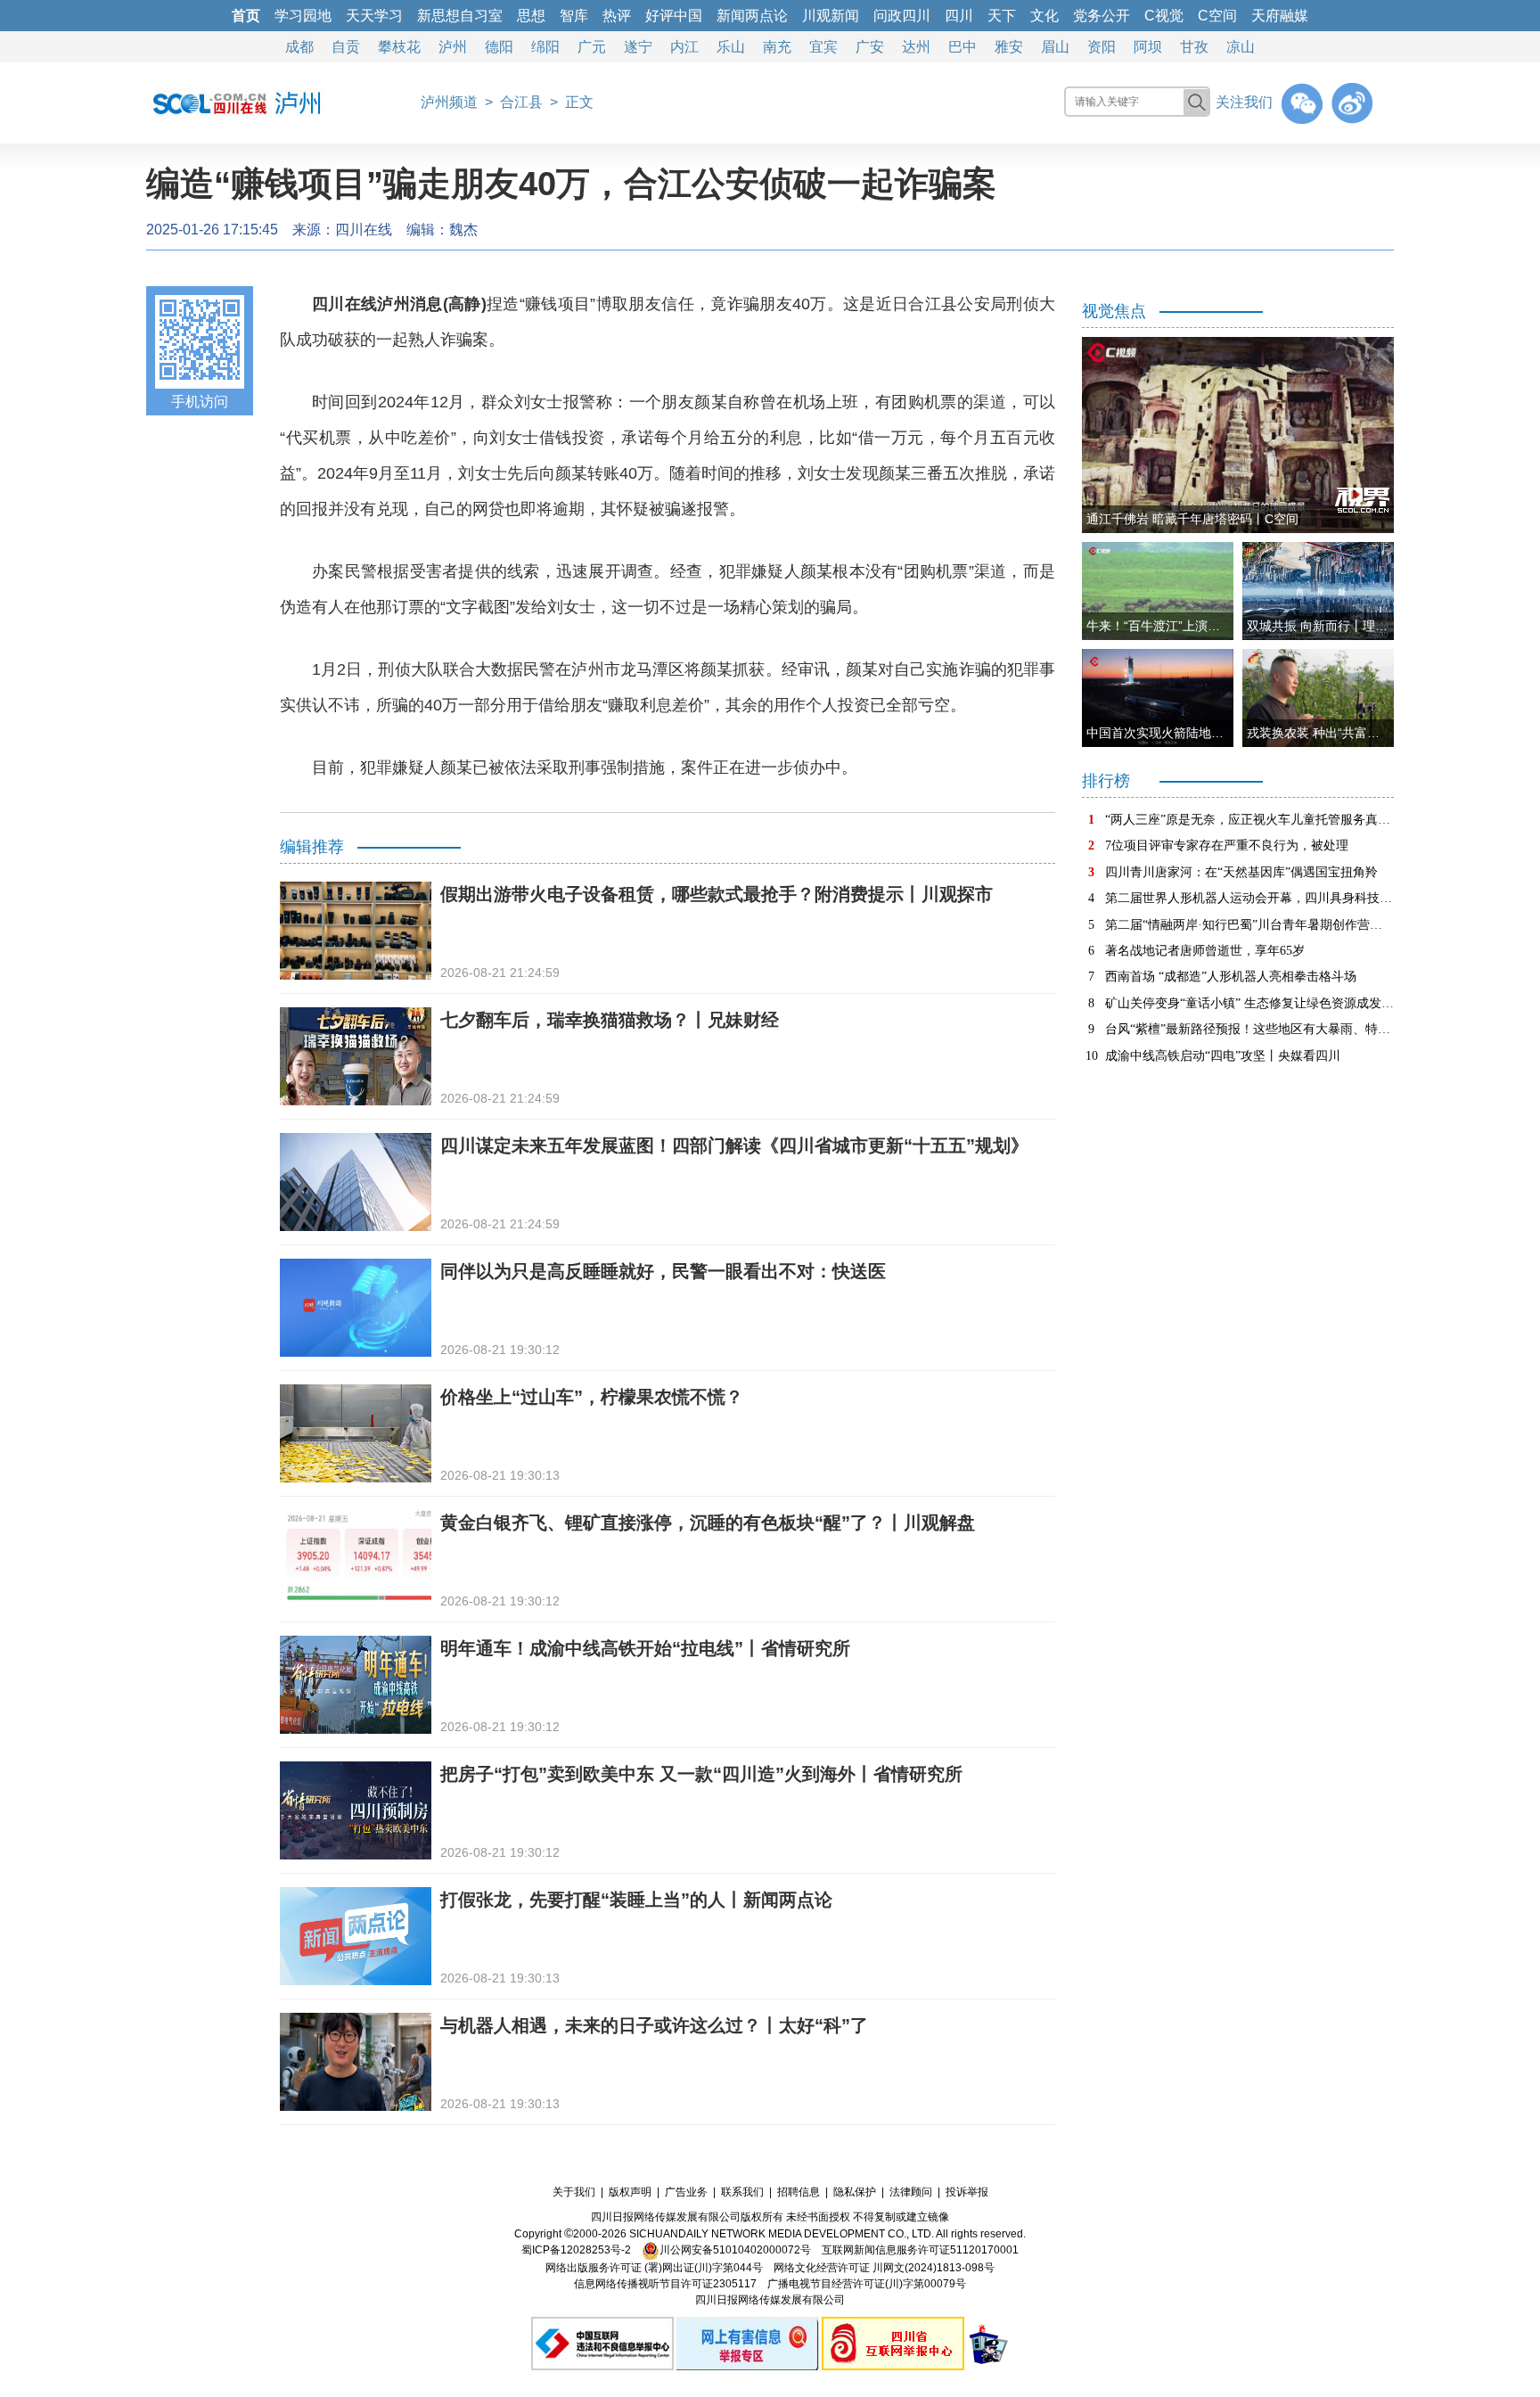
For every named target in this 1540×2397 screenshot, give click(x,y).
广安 (870, 47)
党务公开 (1102, 16)
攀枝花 (399, 47)
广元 (592, 47)
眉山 (1055, 47)
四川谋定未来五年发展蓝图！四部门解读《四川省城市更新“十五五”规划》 (734, 1145)
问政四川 (902, 16)
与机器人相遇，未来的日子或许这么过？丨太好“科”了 (654, 2025)
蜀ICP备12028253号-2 (576, 2250)
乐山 (731, 47)
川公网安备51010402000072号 (735, 2250)
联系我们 (742, 2192)
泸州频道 (449, 102)
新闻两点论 (752, 16)
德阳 (499, 47)
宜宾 (823, 47)
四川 (959, 16)
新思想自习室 (460, 16)
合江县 (521, 102)
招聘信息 (799, 2192)
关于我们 (574, 2192)
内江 (684, 47)
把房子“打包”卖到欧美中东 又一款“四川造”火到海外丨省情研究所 (701, 1774)
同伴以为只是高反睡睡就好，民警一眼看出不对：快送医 (663, 1271)
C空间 (1217, 16)
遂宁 (638, 47)
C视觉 (1164, 16)
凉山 (1241, 47)
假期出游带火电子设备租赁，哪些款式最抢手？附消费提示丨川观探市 (717, 894)
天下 (1002, 16)
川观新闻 (831, 16)
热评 (617, 16)
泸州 (453, 47)
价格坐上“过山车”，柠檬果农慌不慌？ (592, 1397)
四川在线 (364, 230)
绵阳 (545, 47)
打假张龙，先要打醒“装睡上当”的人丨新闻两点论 (636, 1900)
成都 (299, 47)
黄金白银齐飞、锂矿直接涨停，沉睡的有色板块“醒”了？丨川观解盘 (708, 1523)
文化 (1044, 16)
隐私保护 (855, 2192)
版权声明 (630, 2192)
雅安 (1009, 47)
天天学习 (374, 16)
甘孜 (1194, 47)
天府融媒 (1280, 16)
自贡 (346, 47)
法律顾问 (911, 2192)
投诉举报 (967, 2192)
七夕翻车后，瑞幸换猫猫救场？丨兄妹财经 (610, 1020)
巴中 (962, 47)
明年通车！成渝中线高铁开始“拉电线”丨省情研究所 (645, 1648)
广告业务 (686, 2192)
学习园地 (303, 16)
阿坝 (1148, 47)
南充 (777, 47)
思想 (531, 16)
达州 (916, 47)
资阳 (1102, 47)
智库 (574, 16)
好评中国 (674, 16)
